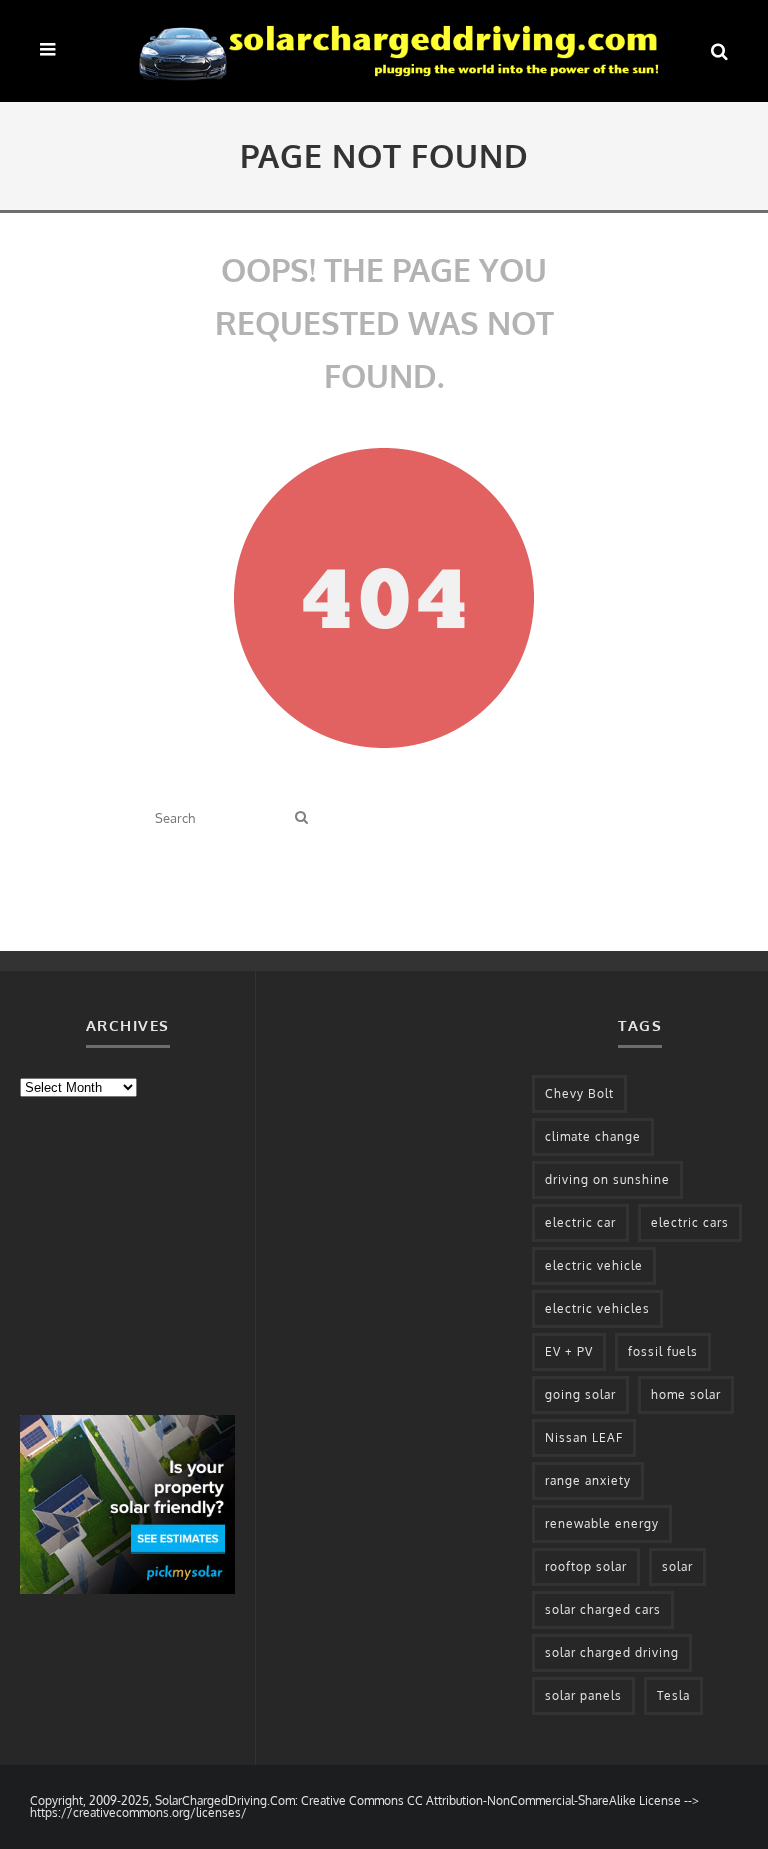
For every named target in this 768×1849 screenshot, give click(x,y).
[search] (301, 817)
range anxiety (588, 1480)
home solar (686, 1394)
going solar (580, 1394)
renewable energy (602, 1523)
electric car (580, 1222)
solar (677, 1566)
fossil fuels (663, 1351)
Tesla (673, 1695)
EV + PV (569, 1351)
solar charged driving (612, 1652)
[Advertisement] (170, 1253)
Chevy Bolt (579, 1093)
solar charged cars (603, 1609)
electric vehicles (597, 1308)
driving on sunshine (607, 1179)
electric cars (690, 1222)
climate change (593, 1136)
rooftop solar (586, 1566)
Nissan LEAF (584, 1437)
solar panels (583, 1695)
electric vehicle (594, 1265)
